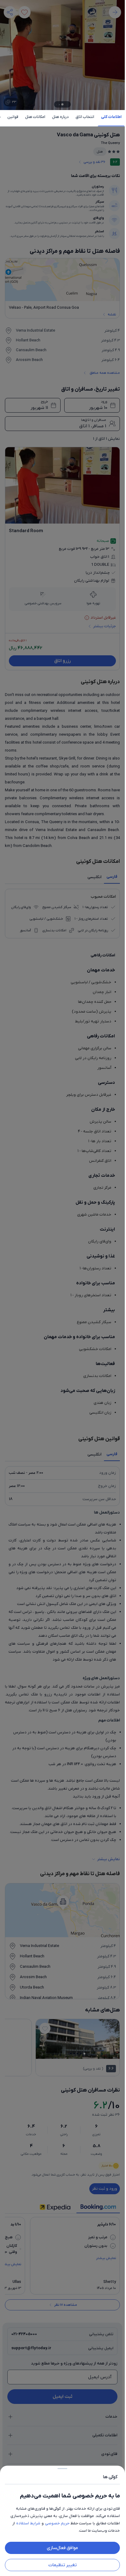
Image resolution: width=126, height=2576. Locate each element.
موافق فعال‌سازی (62, 2548)
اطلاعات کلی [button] (111, 117)
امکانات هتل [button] (35, 117)
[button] (62, 1288)
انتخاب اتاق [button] (85, 117)
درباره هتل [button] (60, 117)
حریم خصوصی (57, 2523)
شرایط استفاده (28, 2523)
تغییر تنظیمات (63, 2565)
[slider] (62, 2467)
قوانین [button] (13, 117)
